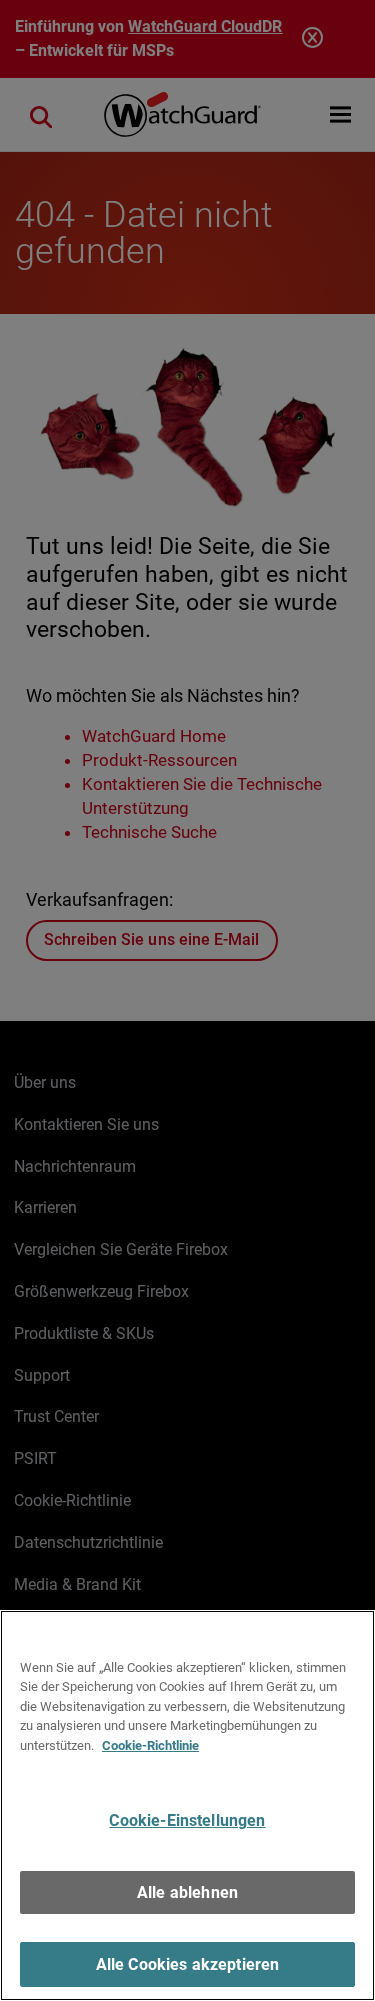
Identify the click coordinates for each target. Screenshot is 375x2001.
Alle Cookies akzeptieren (188, 1964)
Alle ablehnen (187, 1892)
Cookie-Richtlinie (150, 1745)
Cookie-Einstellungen (187, 1820)
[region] (187, 1805)
